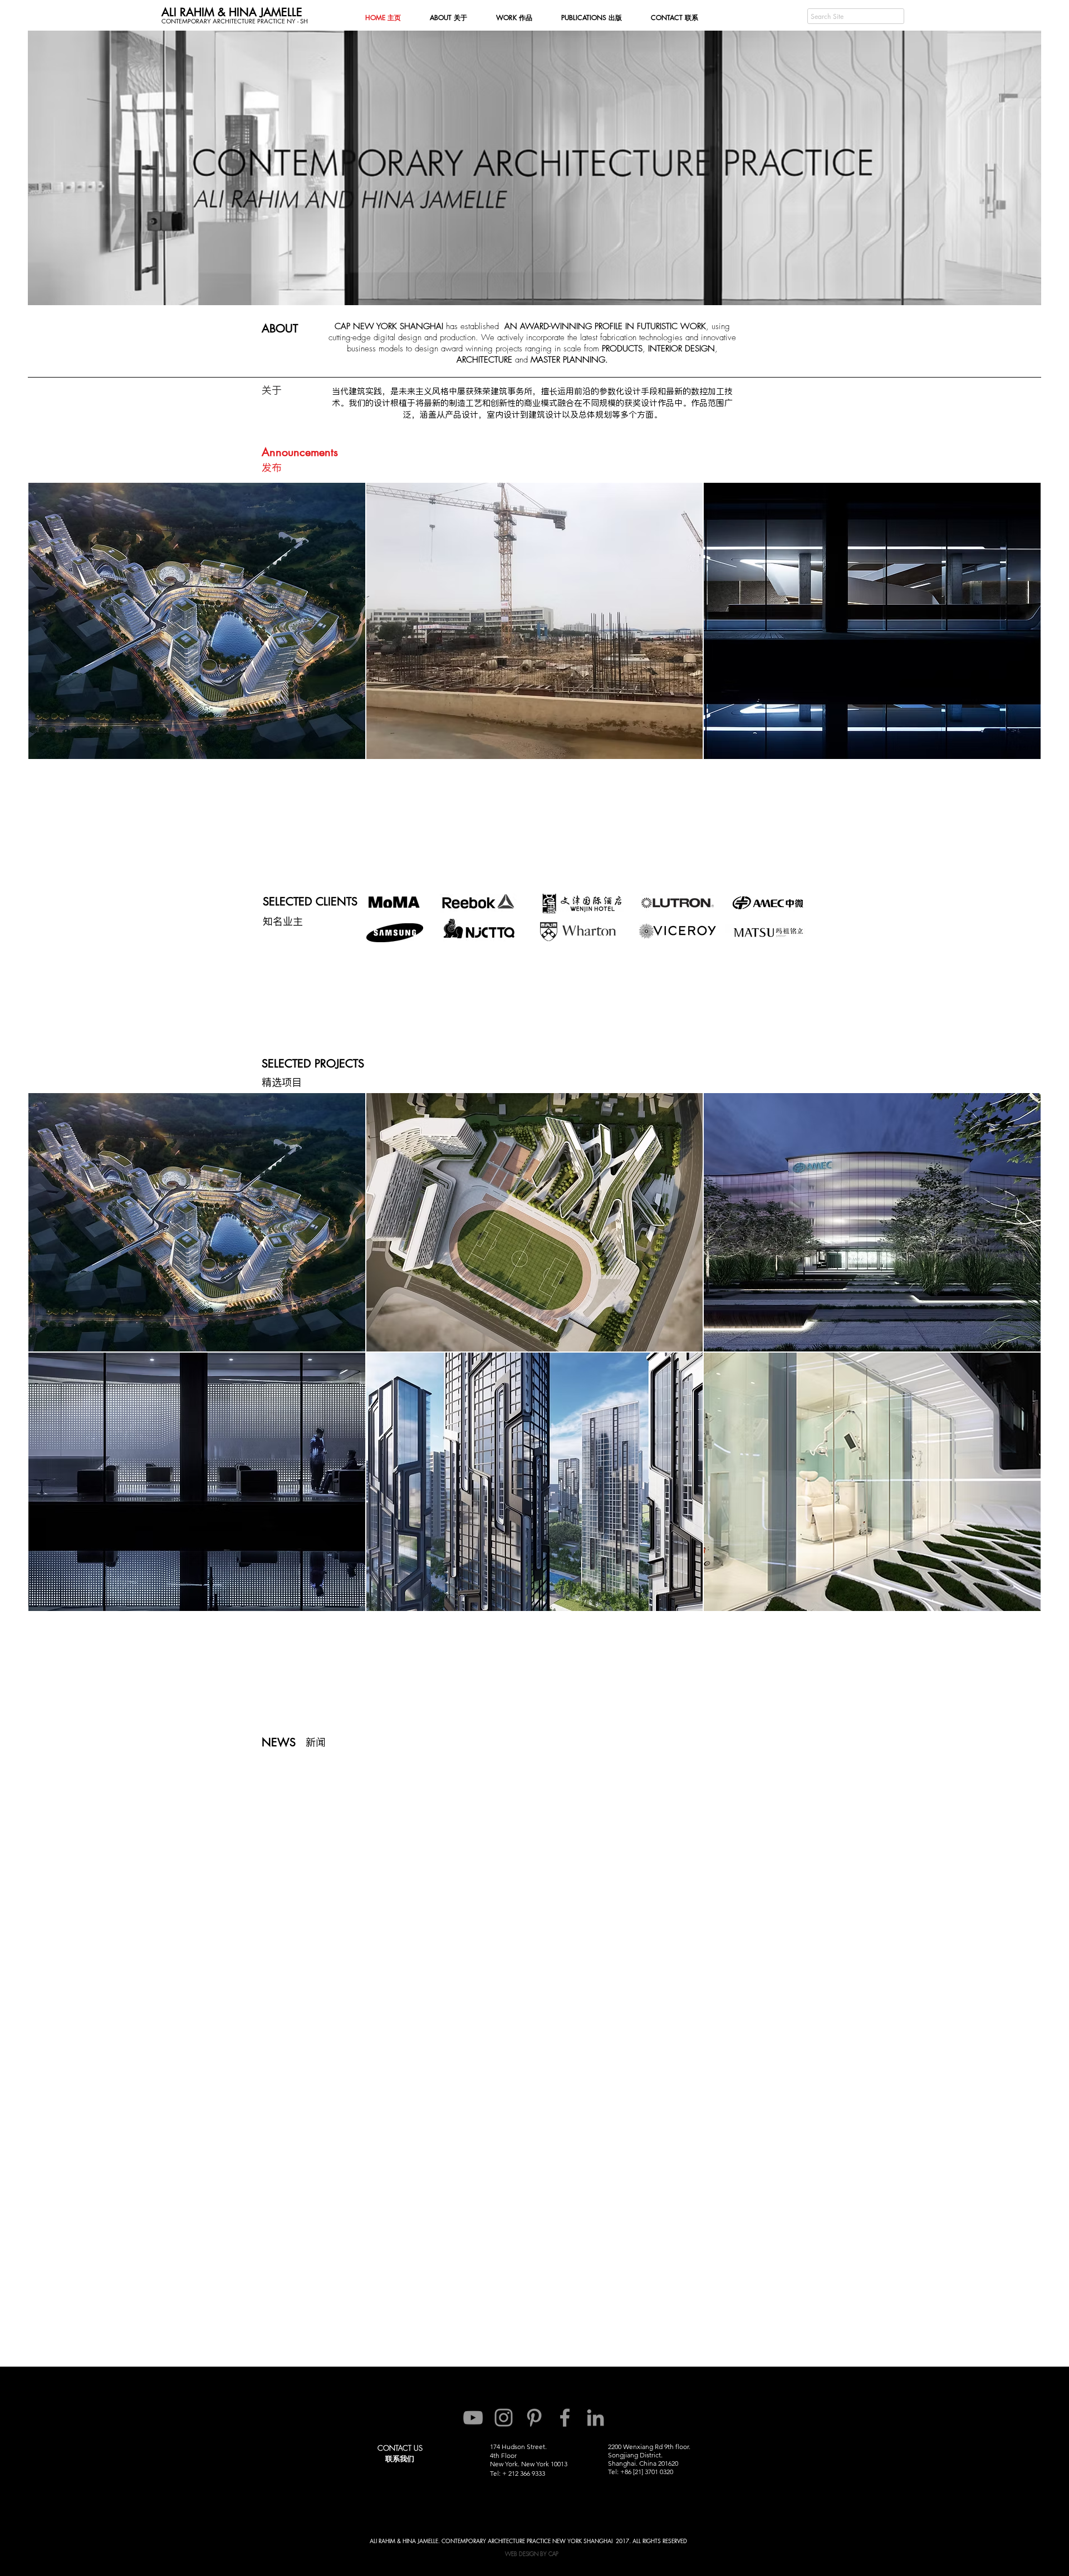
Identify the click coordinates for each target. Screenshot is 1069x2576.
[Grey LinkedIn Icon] (595, 2418)
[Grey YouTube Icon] (473, 2418)
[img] (872, 1222)
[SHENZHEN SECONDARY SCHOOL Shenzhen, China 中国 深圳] (535, 1222)
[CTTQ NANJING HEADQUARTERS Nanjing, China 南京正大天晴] (197, 1482)
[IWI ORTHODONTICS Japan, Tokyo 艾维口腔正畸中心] (872, 1482)
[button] (300, 452)
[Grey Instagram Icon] (504, 2418)
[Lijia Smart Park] (197, 1222)
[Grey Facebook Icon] (565, 2418)
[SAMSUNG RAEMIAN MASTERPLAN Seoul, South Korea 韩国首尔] (535, 1482)
